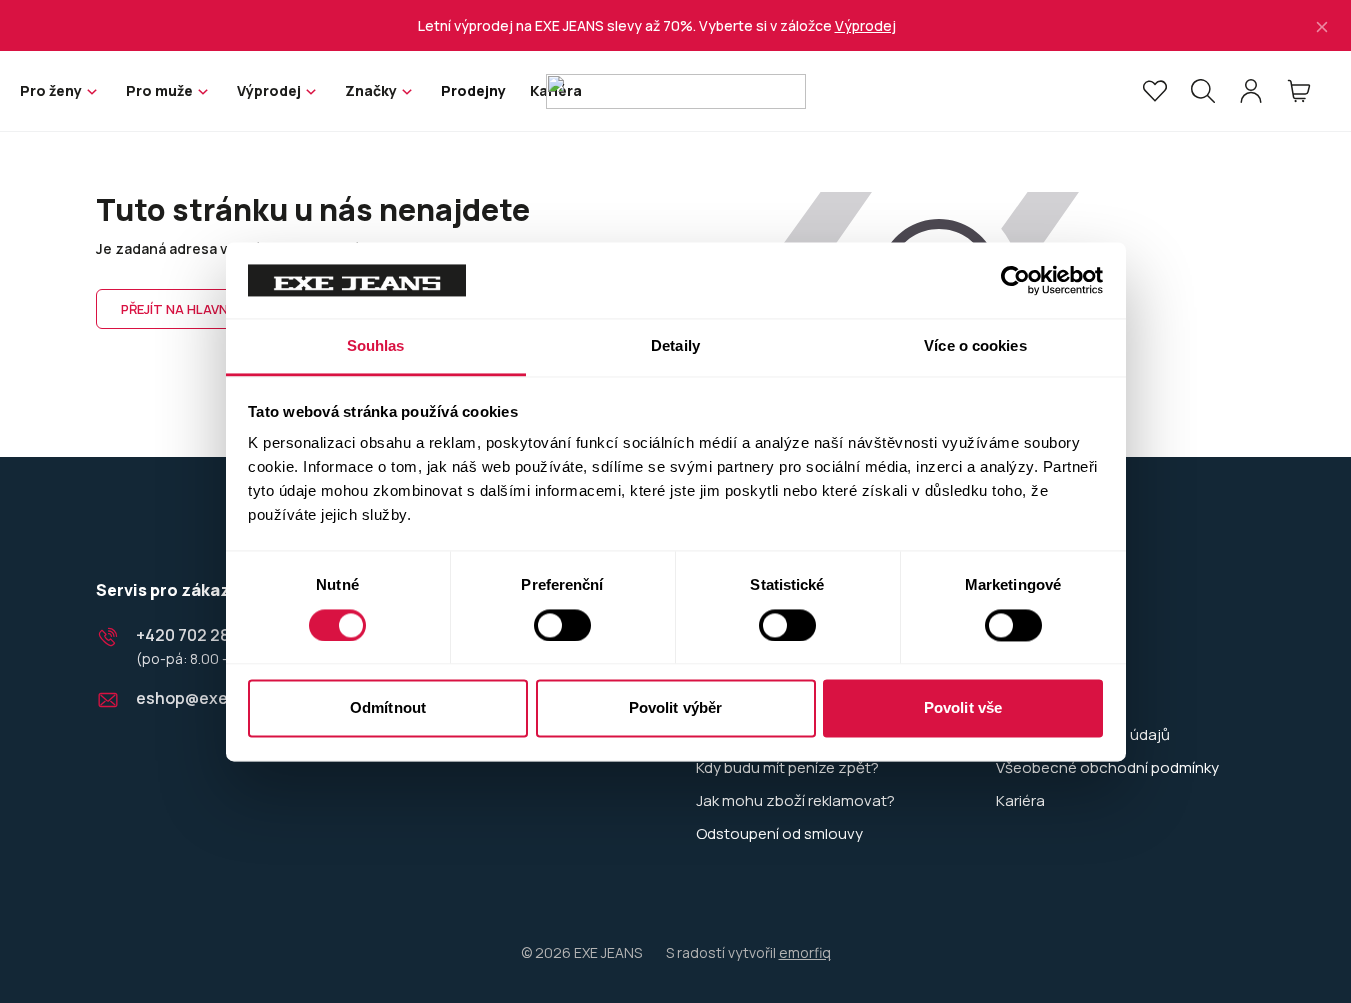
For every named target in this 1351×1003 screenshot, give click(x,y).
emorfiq (805, 952)
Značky (371, 90)
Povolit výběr (675, 708)
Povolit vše (963, 708)
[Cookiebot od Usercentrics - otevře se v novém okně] (1015, 280)
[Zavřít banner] (1322, 25)
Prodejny (473, 90)
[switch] (562, 625)
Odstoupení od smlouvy (779, 834)
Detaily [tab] (675, 346)
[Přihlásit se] (1251, 91)
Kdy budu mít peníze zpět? (787, 768)
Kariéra (1020, 801)
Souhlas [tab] (376, 346)
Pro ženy (51, 90)
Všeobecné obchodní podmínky (1107, 768)
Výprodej (865, 25)
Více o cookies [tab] (975, 346)
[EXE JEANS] (676, 91)
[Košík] (1299, 91)
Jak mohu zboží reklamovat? (795, 801)
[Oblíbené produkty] (1155, 91)
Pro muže (159, 90)
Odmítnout (388, 708)
